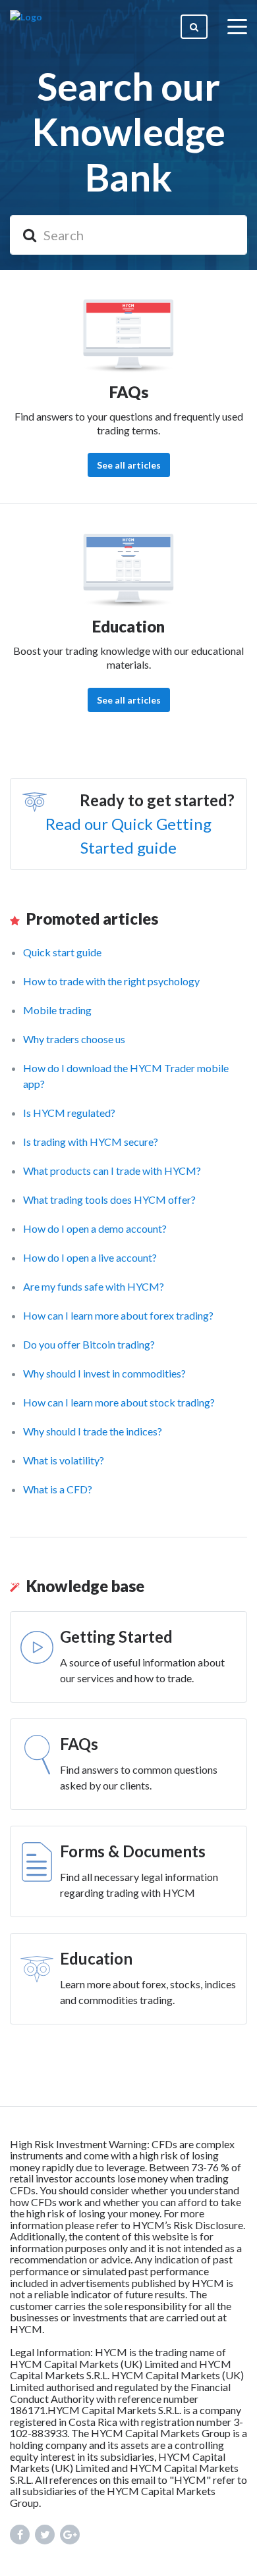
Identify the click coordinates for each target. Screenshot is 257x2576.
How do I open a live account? (90, 1257)
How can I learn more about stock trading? (119, 1402)
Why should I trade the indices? (93, 1431)
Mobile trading (57, 1010)
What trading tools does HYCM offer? (109, 1199)
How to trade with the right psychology (111, 981)
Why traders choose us (74, 1039)
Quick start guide (62, 952)
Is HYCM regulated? (69, 1113)
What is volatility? (64, 1460)
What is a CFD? (58, 1489)
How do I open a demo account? (95, 1228)
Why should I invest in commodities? (104, 1373)
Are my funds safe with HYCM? (94, 1286)
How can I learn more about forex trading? (118, 1315)
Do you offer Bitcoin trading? (89, 1344)
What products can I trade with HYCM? (112, 1171)
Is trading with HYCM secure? (91, 1142)
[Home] (26, 26)
